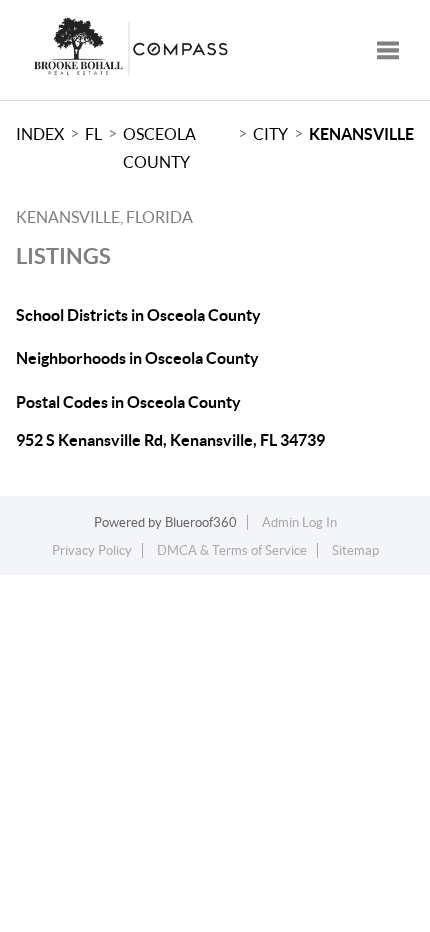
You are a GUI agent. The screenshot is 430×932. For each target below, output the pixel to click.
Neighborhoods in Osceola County (137, 358)
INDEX (40, 134)
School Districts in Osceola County (138, 315)
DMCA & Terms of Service (232, 550)
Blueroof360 (201, 522)
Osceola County (159, 148)
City (270, 134)
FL (93, 134)
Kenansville (361, 134)
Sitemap (355, 550)
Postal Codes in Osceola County (128, 402)
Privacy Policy (92, 550)
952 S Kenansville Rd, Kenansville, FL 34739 (170, 440)
